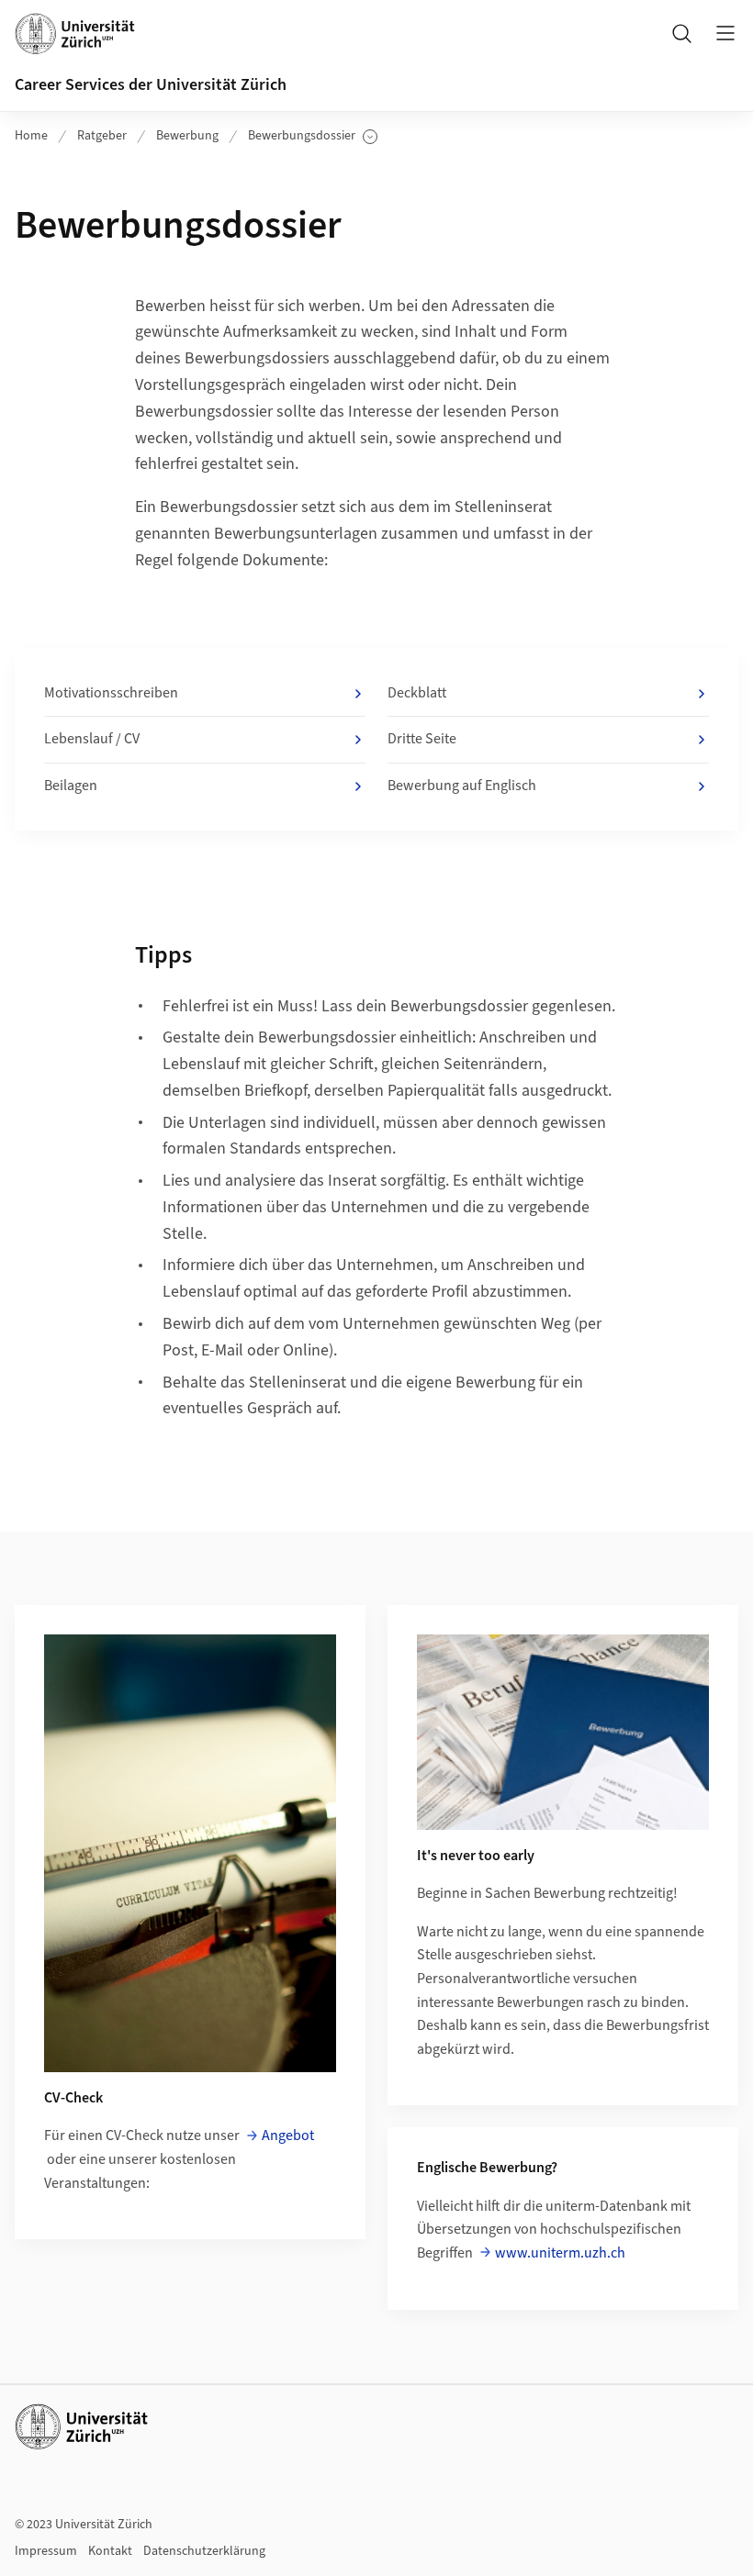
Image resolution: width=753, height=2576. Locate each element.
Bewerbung (187, 136)
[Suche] (681, 33)
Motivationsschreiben (111, 693)
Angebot (288, 2136)
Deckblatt (417, 693)
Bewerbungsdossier (305, 136)
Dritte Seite (422, 739)
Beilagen (71, 786)
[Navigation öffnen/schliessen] (725, 33)
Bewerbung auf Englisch (462, 786)
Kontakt (110, 2551)
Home (31, 136)
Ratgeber (102, 136)
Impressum (46, 2551)
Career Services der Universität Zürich (151, 85)
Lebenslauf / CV (92, 739)
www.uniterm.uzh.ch (560, 2253)
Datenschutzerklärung (204, 2551)
